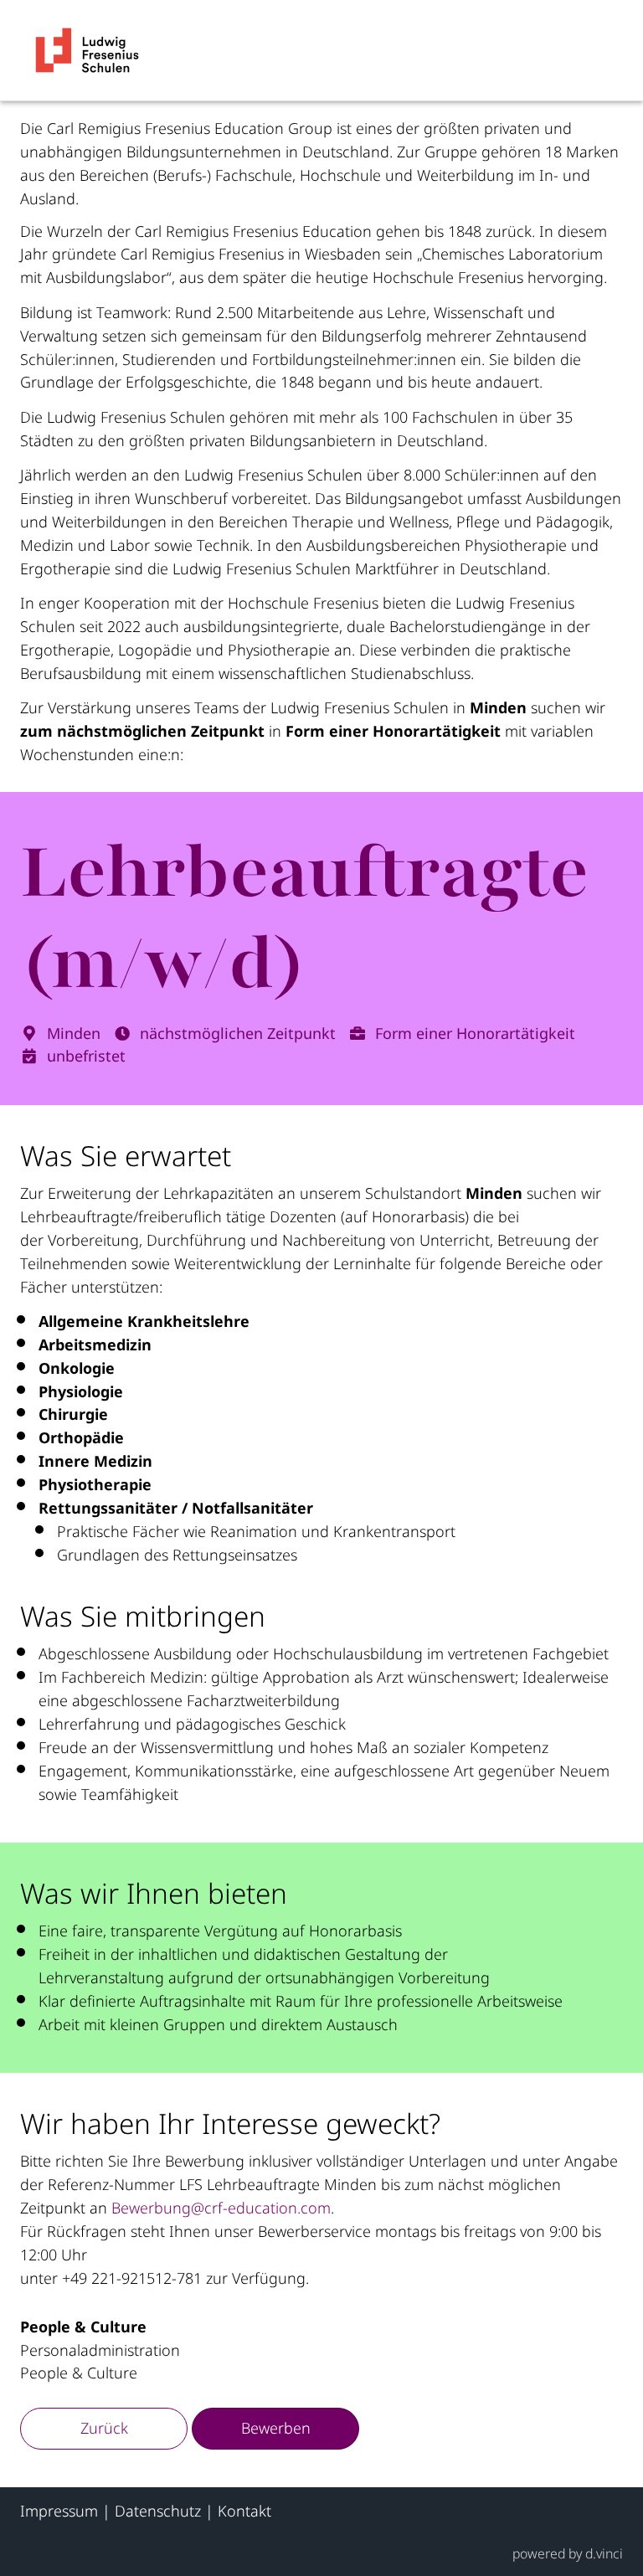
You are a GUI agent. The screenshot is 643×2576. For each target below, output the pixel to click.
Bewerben (276, 2428)
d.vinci (604, 2553)
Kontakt (244, 2511)
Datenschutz (158, 2511)
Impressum (59, 2511)
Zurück (104, 2428)
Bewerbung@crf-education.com (221, 2208)
